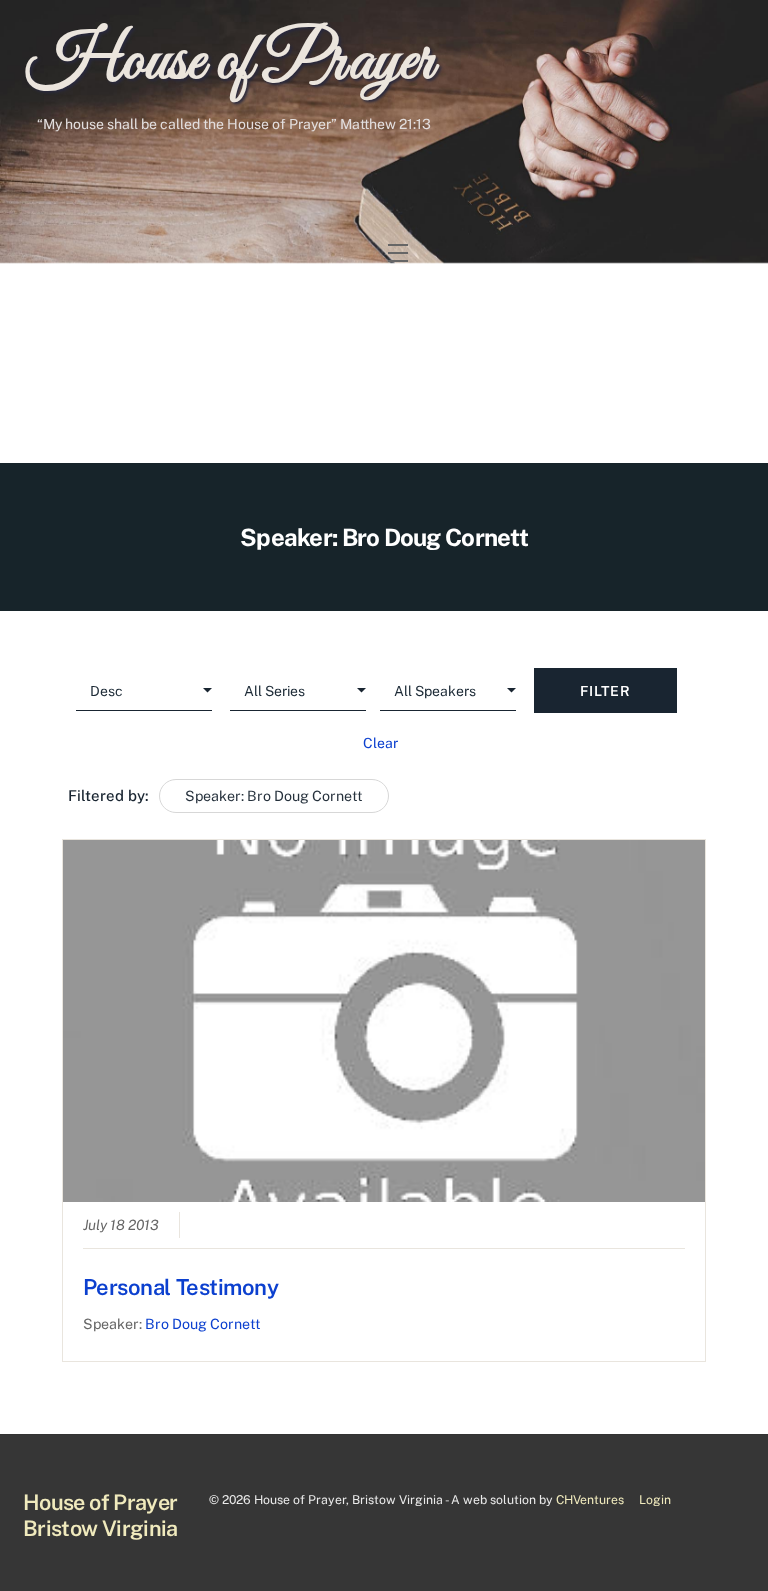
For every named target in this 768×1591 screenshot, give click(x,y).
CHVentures (590, 1499)
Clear (380, 743)
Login (655, 1499)
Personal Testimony (181, 1287)
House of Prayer (230, 62)
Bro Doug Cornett (203, 1323)
